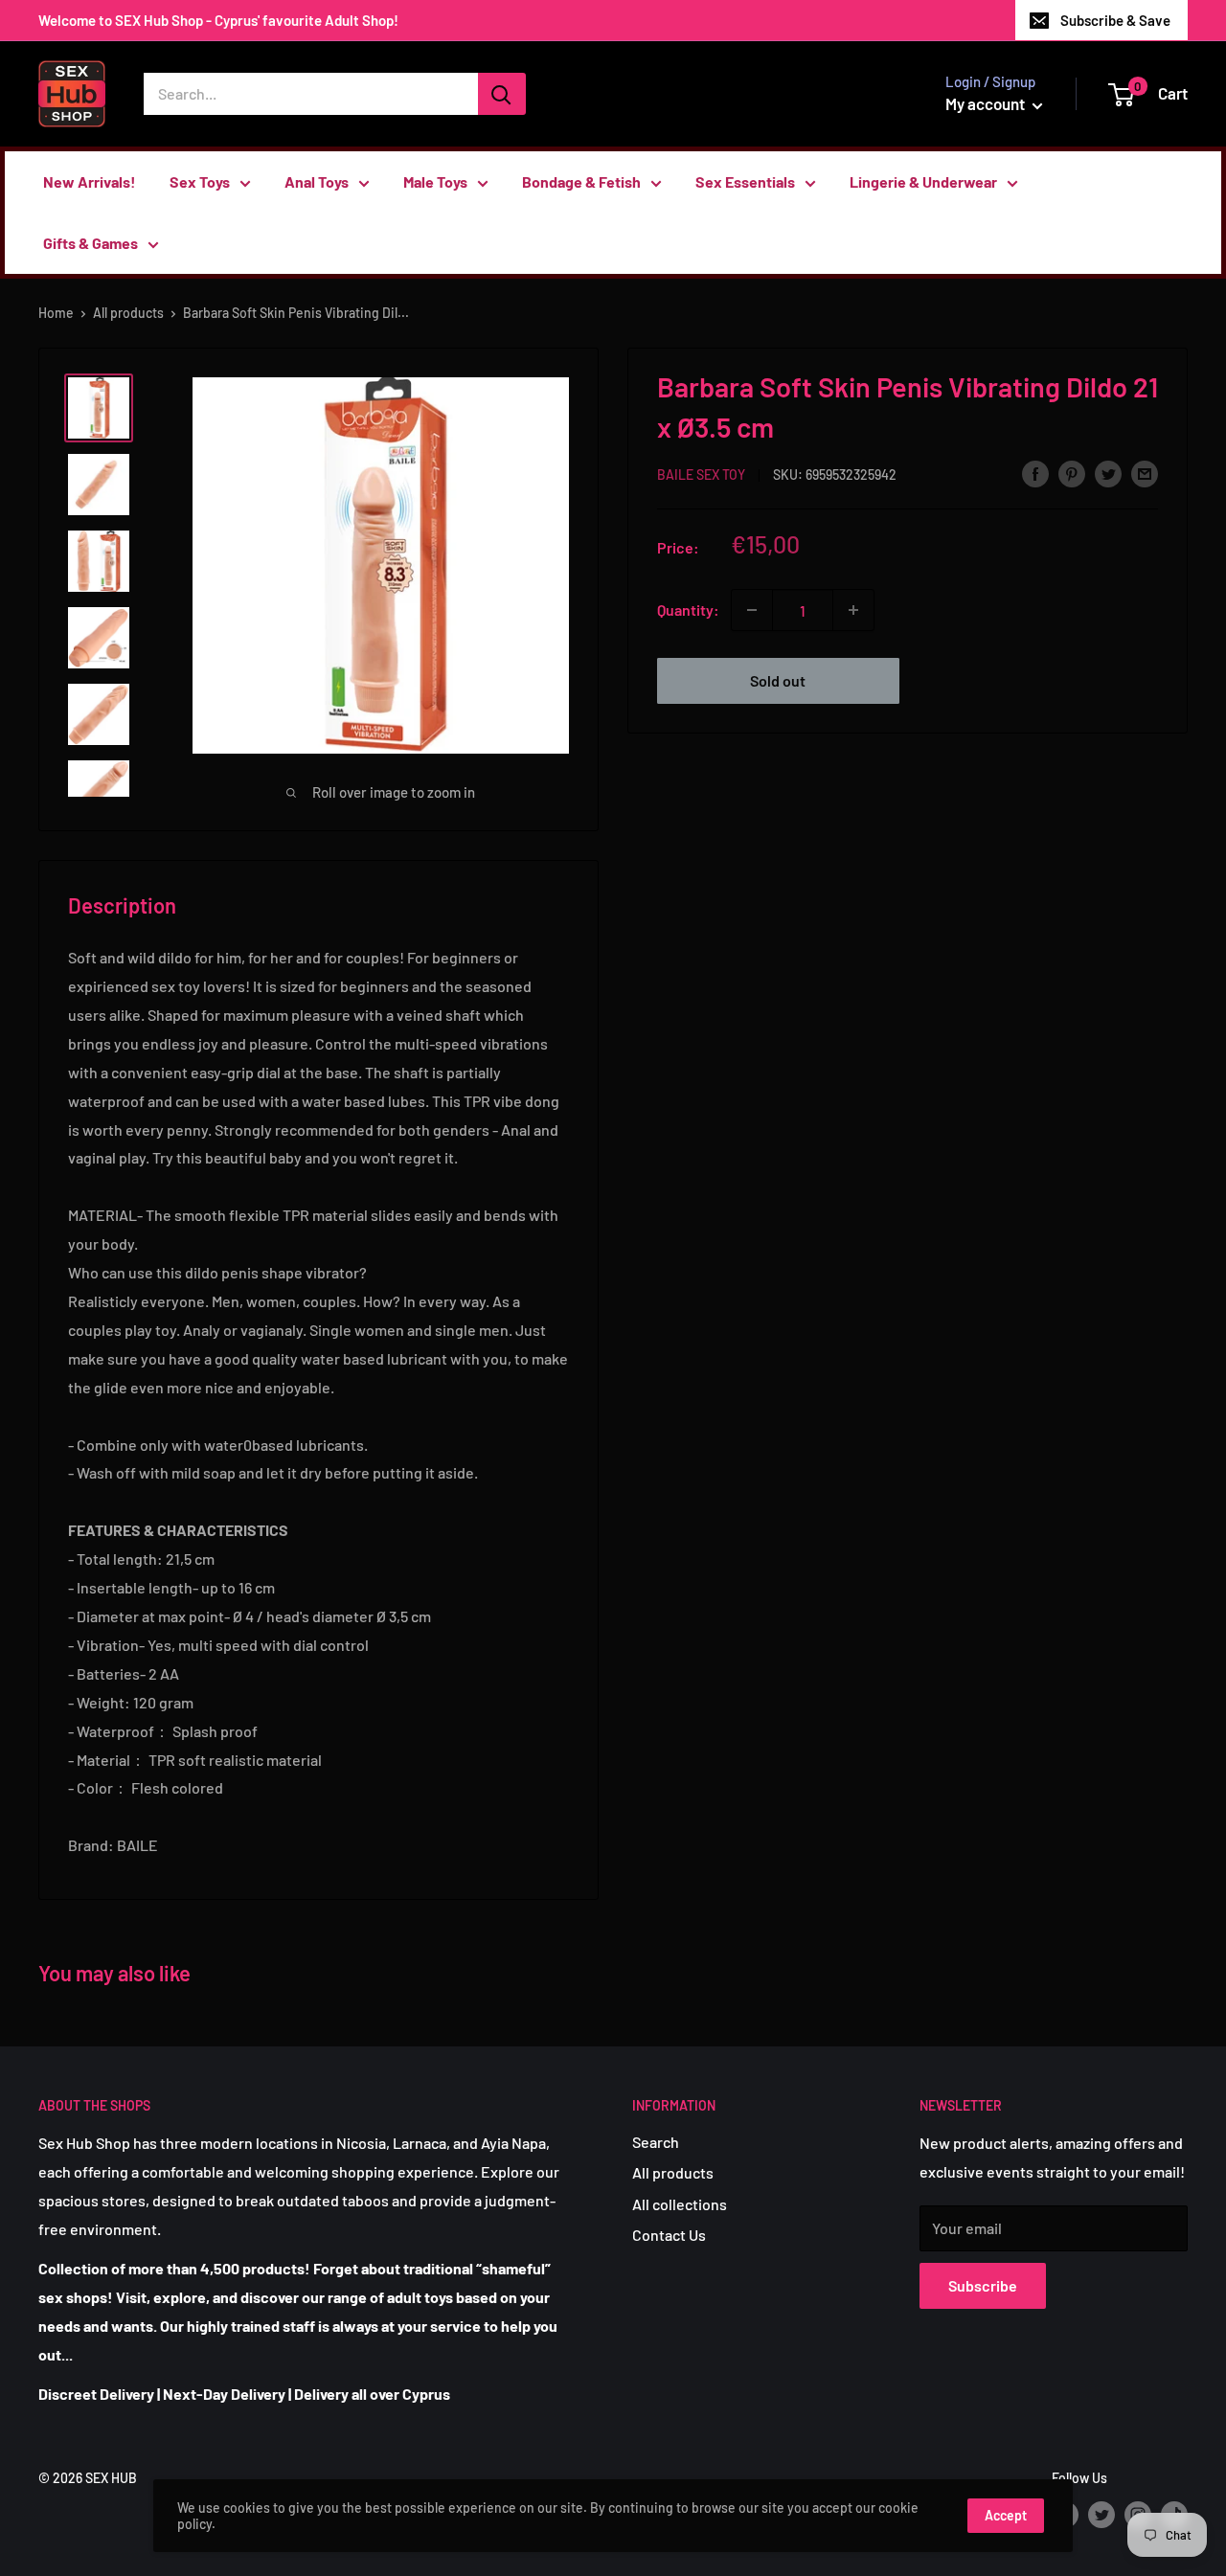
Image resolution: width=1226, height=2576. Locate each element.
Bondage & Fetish (581, 181)
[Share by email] (1145, 473)
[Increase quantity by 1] (853, 610)
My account (987, 103)
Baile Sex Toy (701, 475)
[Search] (502, 94)
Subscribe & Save (1115, 20)
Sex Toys (200, 181)
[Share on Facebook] (1035, 473)
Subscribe (983, 2285)
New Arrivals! (90, 181)
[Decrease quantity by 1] (752, 610)
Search (656, 2142)
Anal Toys (317, 181)
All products (128, 313)
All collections (680, 2204)
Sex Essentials (745, 181)
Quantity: (688, 610)
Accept (1006, 2515)
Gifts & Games (91, 243)
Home (56, 313)
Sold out (778, 680)
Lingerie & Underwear (923, 181)
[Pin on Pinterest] (1072, 473)
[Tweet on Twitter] (1108, 473)
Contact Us (669, 2235)
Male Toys (435, 181)
